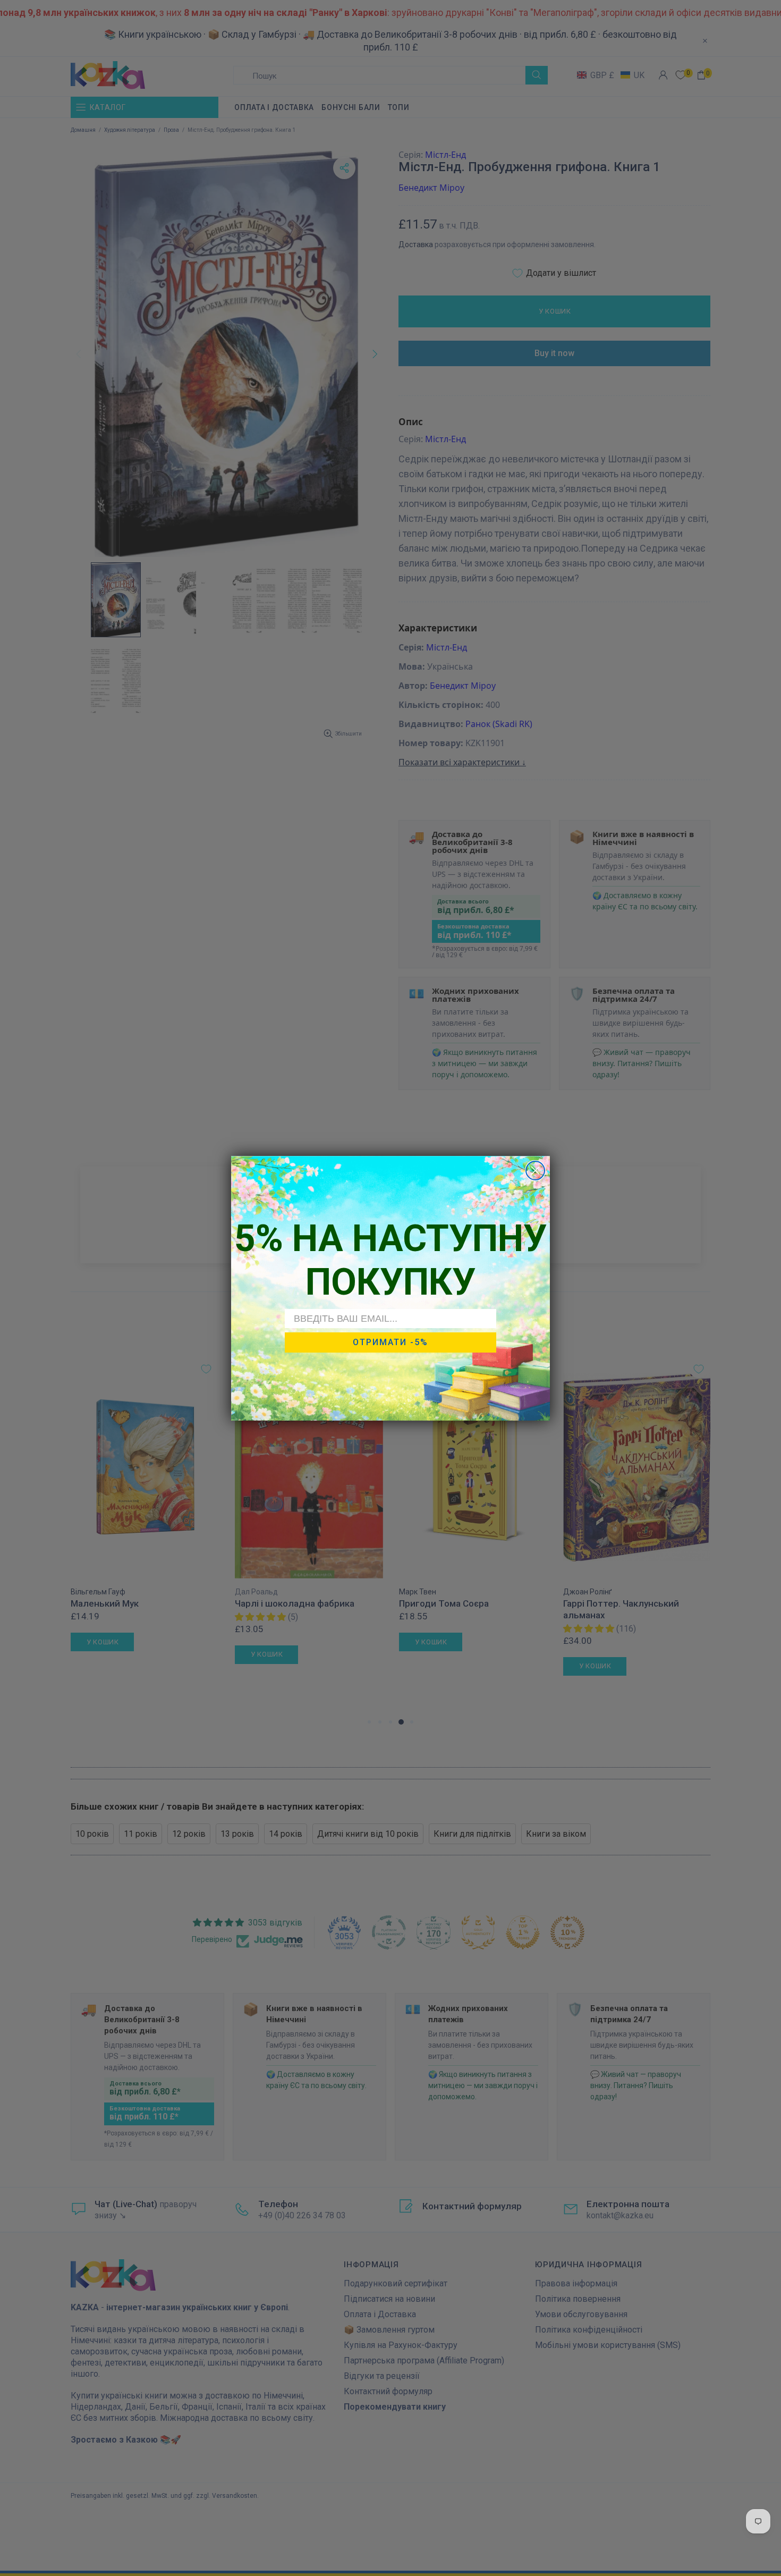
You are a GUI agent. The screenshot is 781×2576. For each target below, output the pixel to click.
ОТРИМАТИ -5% (390, 1342)
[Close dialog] (535, 1171)
